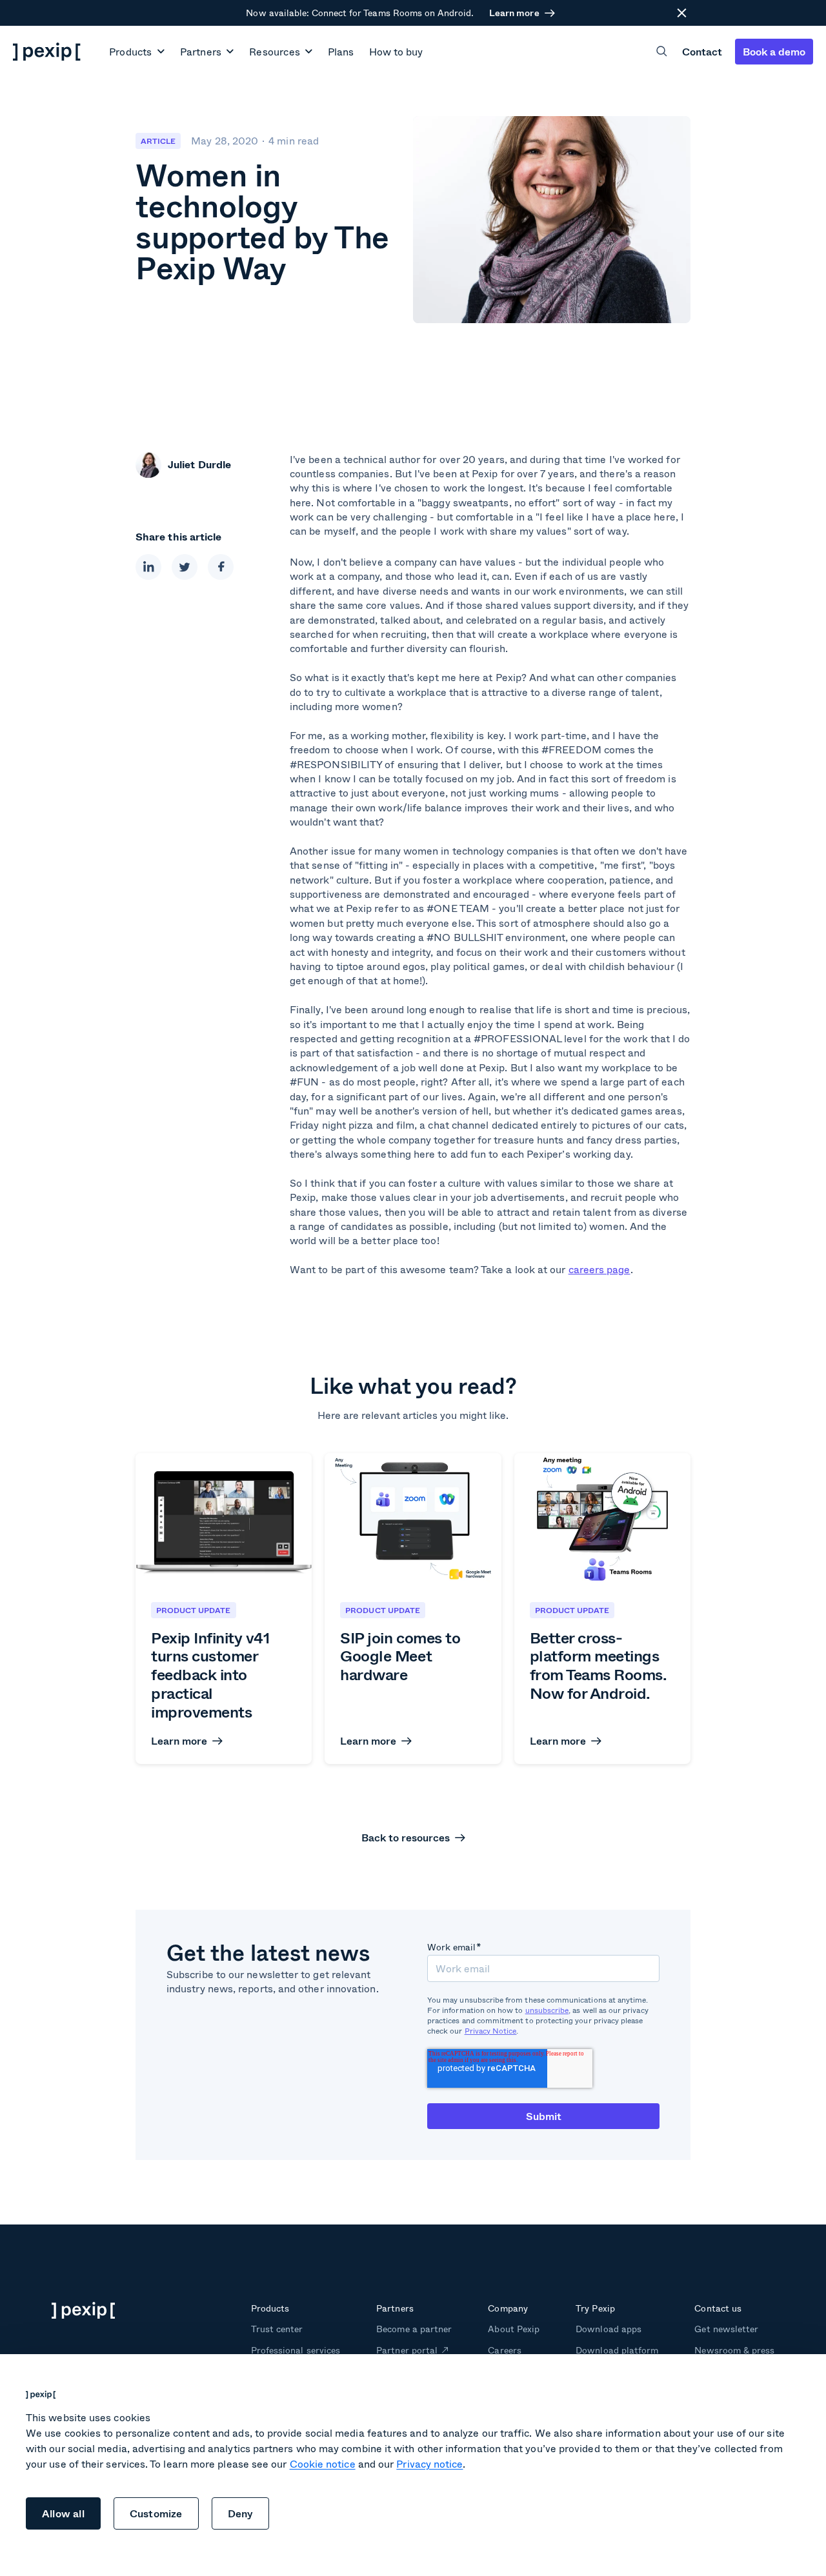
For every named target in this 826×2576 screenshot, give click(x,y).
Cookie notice (323, 2463)
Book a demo (774, 51)
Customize (156, 2513)
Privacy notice (429, 2463)
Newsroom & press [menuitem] (734, 2350)
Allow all (63, 2513)
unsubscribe (547, 2010)
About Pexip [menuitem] (513, 2329)
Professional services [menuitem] (296, 2350)
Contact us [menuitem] (718, 2308)
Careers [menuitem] (504, 2350)
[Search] (662, 51)
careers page (599, 1269)
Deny (241, 2513)
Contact (702, 51)
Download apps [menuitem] (608, 2329)
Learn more (514, 13)
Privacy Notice (491, 2031)
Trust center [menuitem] (277, 2329)
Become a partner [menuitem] (414, 2329)
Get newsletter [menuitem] (726, 2329)
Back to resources (406, 1838)
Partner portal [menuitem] (407, 2350)
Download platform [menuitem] (617, 2350)
